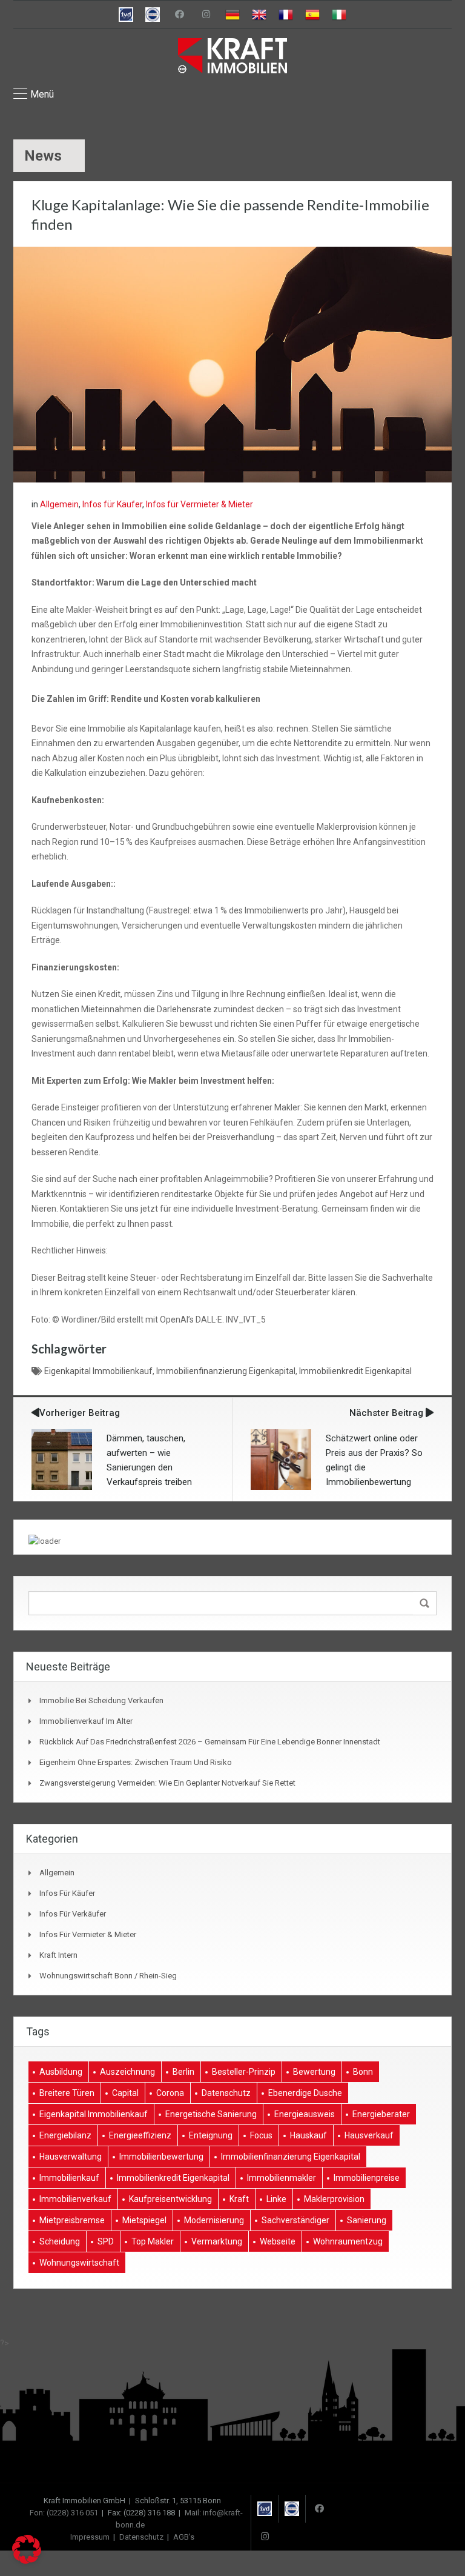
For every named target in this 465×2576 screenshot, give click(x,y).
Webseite (278, 2241)
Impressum (90, 2537)
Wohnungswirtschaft (79, 2263)
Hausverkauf (369, 2135)
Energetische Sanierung (211, 2114)
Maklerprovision (334, 2199)
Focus (261, 2135)
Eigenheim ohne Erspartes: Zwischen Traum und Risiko (136, 1762)
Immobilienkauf (69, 2178)
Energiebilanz (65, 2135)
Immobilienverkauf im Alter (86, 1721)
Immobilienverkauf (75, 2199)
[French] (286, 15)
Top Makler (153, 2241)
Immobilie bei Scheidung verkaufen (101, 1700)
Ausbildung (61, 2072)
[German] (232, 15)
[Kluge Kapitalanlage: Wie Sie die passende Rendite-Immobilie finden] (232, 364)
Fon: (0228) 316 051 (64, 2513)
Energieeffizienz (140, 2135)
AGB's (184, 2537)
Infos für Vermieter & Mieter (200, 504)
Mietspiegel (144, 2220)
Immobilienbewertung (161, 2157)
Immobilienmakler (282, 2178)
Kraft (239, 2199)
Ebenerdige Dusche (305, 2093)
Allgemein (59, 504)
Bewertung (314, 2072)
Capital (125, 2093)
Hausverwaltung (71, 2157)
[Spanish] (312, 15)
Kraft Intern (58, 1955)
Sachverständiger (295, 2220)
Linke (276, 2199)
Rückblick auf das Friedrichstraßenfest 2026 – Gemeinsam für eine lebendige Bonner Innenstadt (210, 1742)
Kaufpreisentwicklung (170, 2199)
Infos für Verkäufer (73, 1914)
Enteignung (211, 2135)
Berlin (183, 2072)
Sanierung (367, 2220)
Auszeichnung (127, 2072)
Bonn (363, 2072)
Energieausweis (305, 2114)
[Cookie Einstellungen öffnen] (27, 2561)
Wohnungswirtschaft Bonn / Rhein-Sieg (108, 1976)
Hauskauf (308, 2135)
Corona (170, 2093)
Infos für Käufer (112, 504)
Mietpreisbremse (72, 2220)
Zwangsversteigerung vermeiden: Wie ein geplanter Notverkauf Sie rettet (167, 1783)
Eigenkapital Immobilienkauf (98, 1371)
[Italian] (339, 15)
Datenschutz (226, 2093)
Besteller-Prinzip (244, 2072)
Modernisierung (214, 2220)
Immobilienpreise (367, 2178)
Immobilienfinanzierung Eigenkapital (226, 1371)
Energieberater (381, 2114)
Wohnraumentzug (348, 2241)
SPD (106, 2241)
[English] (259, 15)
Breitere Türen (67, 2093)
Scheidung (60, 2241)
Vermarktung (217, 2241)
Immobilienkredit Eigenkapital (355, 1371)
